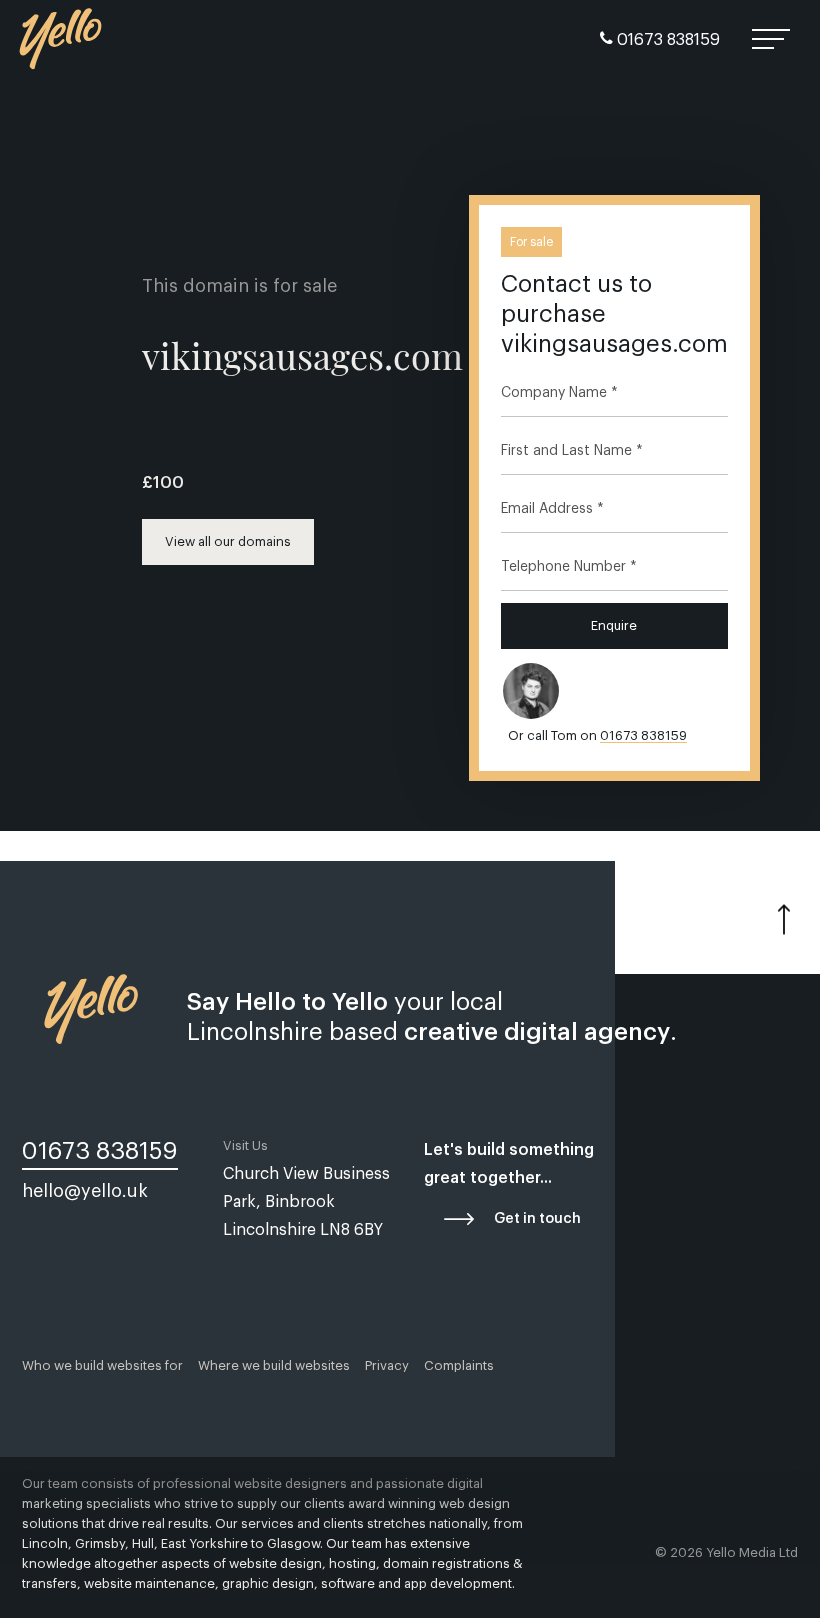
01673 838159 (666, 40)
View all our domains (228, 541)
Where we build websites (274, 1365)
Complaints (459, 1365)
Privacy (387, 1365)
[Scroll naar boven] (784, 914)
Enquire (614, 625)
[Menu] (773, 40)
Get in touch (537, 1219)
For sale (531, 242)
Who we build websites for (102, 1365)
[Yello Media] (61, 47)
